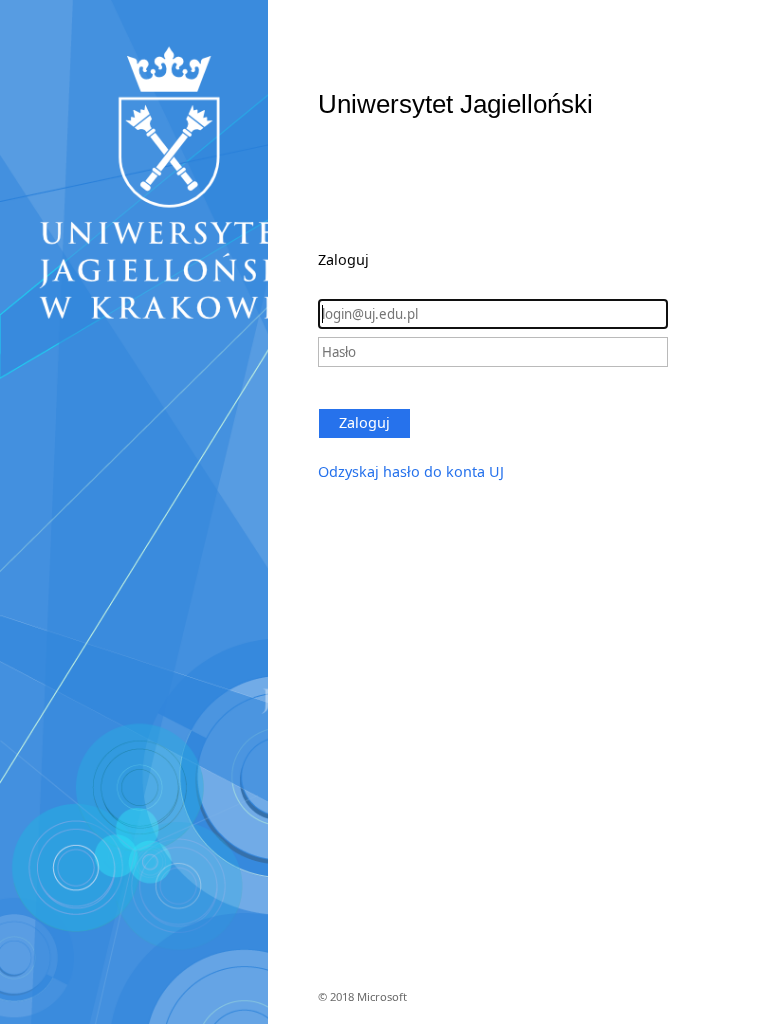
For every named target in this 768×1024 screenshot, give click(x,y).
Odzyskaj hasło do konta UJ (411, 471)
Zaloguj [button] (364, 422)
